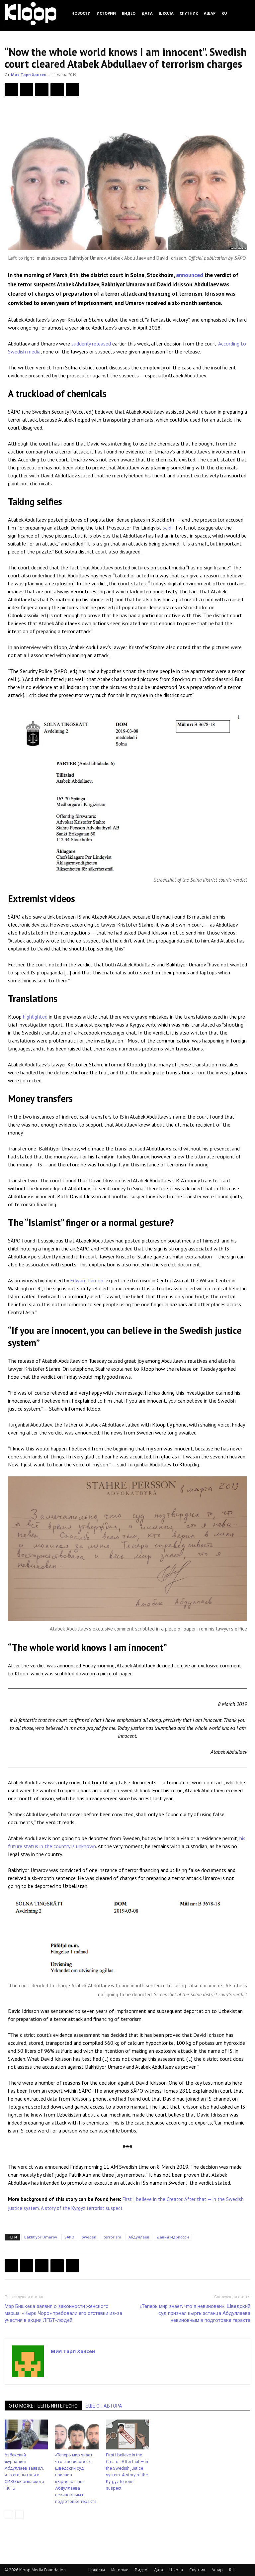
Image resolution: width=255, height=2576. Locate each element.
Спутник (189, 13)
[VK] (42, 90)
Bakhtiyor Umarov (41, 2237)
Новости (81, 13)
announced (190, 275)
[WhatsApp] (72, 90)
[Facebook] (11, 90)
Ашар (210, 13)
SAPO (69, 2237)
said (167, 528)
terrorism (112, 2237)
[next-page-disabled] (19, 2515)
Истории (106, 13)
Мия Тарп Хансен (29, 75)
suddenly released (91, 344)
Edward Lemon (87, 1280)
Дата (147, 13)
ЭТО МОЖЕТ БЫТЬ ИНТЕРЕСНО (43, 2406)
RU (224, 13)
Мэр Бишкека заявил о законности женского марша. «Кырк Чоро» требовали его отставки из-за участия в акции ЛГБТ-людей (63, 2313)
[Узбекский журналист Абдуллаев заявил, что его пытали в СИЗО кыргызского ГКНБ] (26, 2434)
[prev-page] (9, 2515)
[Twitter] (27, 90)
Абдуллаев (139, 2237)
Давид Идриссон (173, 2237)
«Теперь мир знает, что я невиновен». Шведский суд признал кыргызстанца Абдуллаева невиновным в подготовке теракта (195, 2313)
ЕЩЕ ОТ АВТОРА (104, 2406)
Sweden (89, 2237)
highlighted (35, 1017)
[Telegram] (57, 90)
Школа (166, 13)
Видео (129, 13)
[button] (242, 13)
